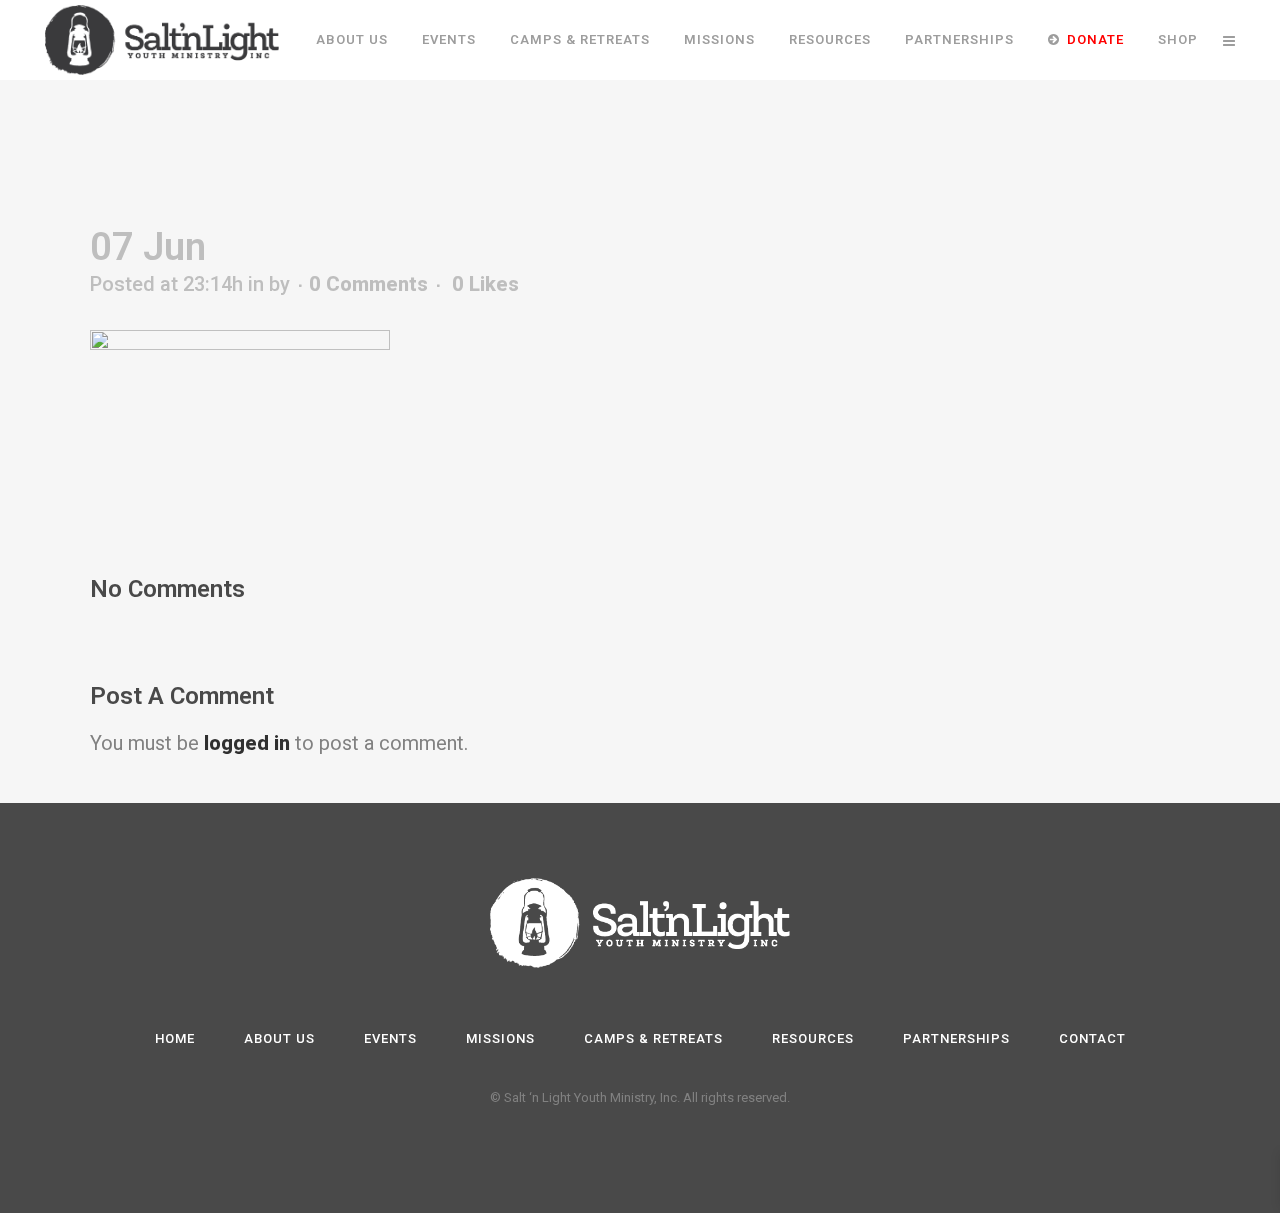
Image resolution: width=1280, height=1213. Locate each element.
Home (175, 1038)
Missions (500, 1038)
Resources (813, 1038)
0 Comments (368, 284)
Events (390, 1038)
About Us (279, 1038)
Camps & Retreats (653, 1038)
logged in (247, 743)
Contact (1092, 1038)
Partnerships (956, 1038)
